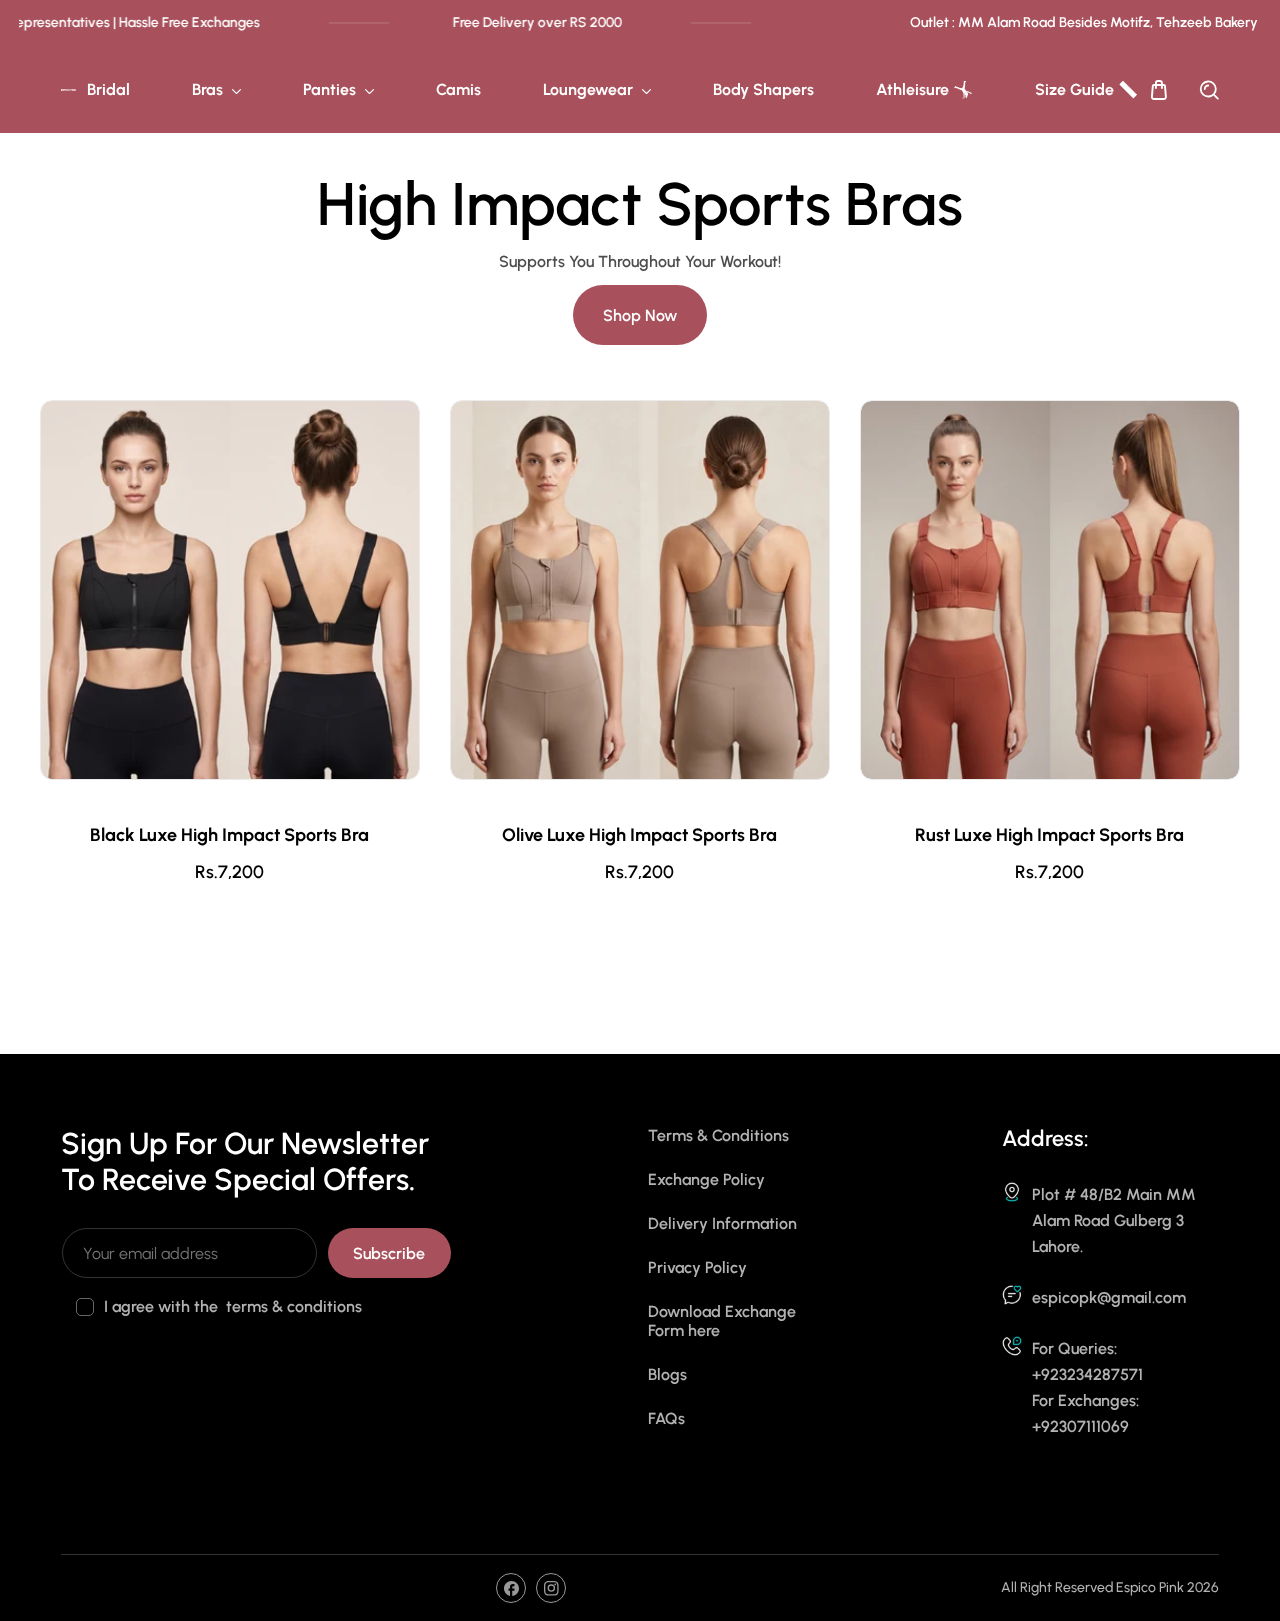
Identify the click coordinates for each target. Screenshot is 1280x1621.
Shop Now (640, 315)
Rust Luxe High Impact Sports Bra (1049, 835)
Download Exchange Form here (722, 1321)
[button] (1159, 90)
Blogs (667, 1374)
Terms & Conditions (718, 1135)
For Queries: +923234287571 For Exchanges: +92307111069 (1087, 1387)
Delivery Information (722, 1223)
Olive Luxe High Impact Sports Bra (639, 835)
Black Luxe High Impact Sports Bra (229, 835)
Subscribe (389, 1253)
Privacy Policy (697, 1267)
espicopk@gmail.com (1109, 1297)
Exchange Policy (706, 1179)
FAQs (666, 1418)
